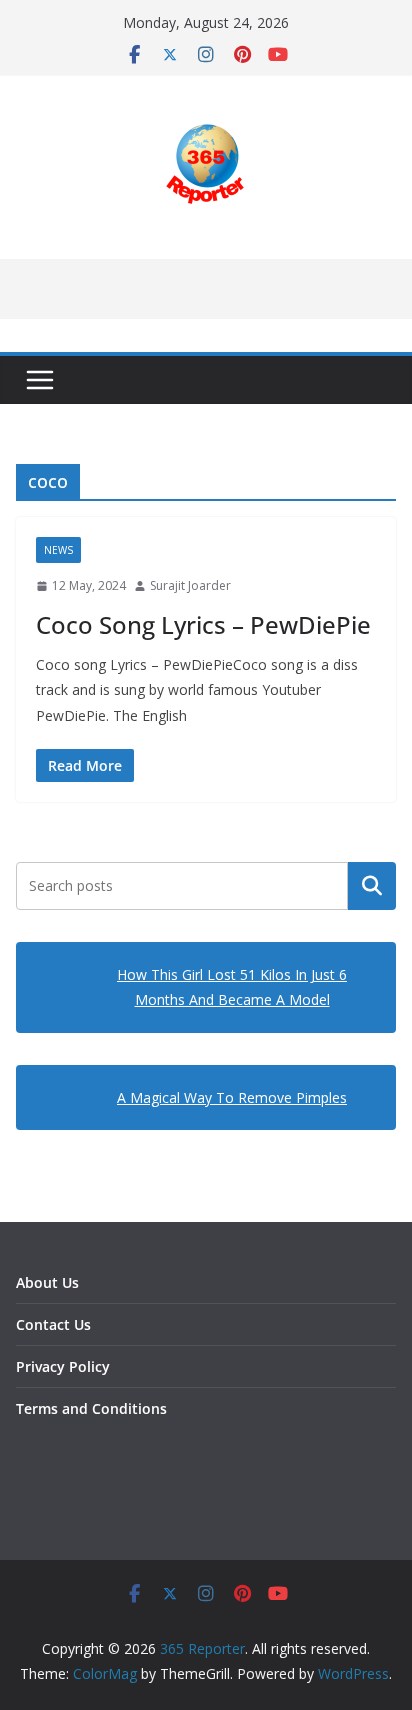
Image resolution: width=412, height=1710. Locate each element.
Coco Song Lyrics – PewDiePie (203, 624)
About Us (47, 1282)
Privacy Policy (63, 1366)
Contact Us (53, 1324)
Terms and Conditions (91, 1408)
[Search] (372, 886)
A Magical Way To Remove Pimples (232, 1097)
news (58, 550)
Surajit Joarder (190, 585)
